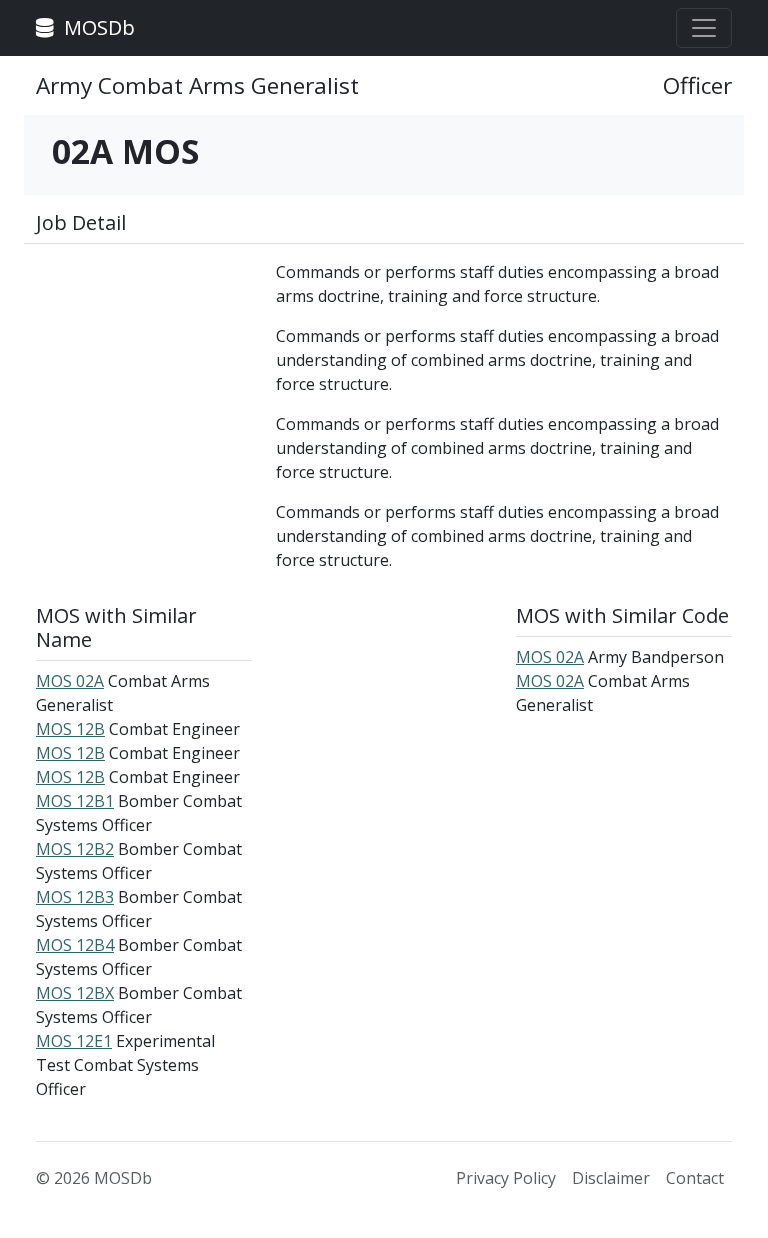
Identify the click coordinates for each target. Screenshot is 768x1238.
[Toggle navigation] (704, 28)
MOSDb (97, 27)
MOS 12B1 (75, 801)
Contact (695, 1178)
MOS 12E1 (74, 1041)
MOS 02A (70, 681)
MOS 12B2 (75, 849)
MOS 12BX (75, 993)
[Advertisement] (144, 360)
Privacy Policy (506, 1178)
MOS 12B (70, 729)
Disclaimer (611, 1178)
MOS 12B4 (75, 945)
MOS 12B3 (75, 897)
